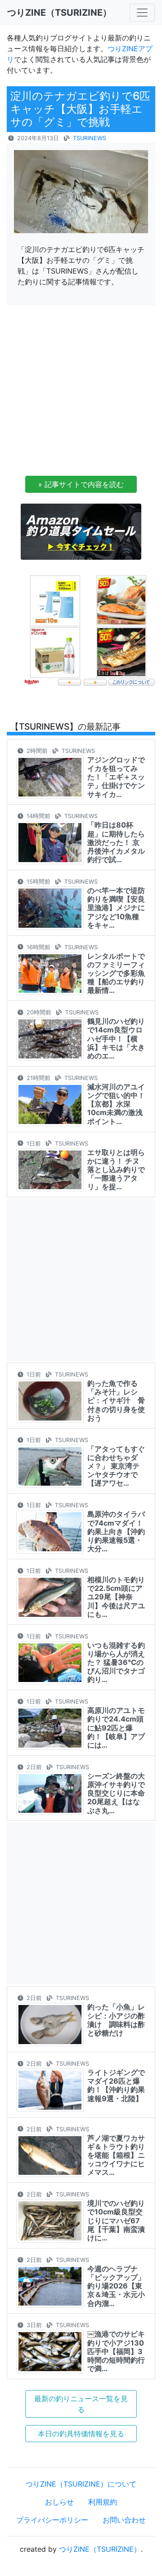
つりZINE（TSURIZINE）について (81, 2484)
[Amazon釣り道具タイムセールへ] (81, 531)
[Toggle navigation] (142, 13)
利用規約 (103, 2502)
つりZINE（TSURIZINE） (100, 2549)
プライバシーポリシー (52, 2520)
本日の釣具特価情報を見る (81, 2434)
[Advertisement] (81, 393)
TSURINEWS (90, 138)
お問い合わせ (124, 2520)
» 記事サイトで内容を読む (81, 484)
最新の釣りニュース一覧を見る (81, 2404)
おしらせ (59, 2502)
